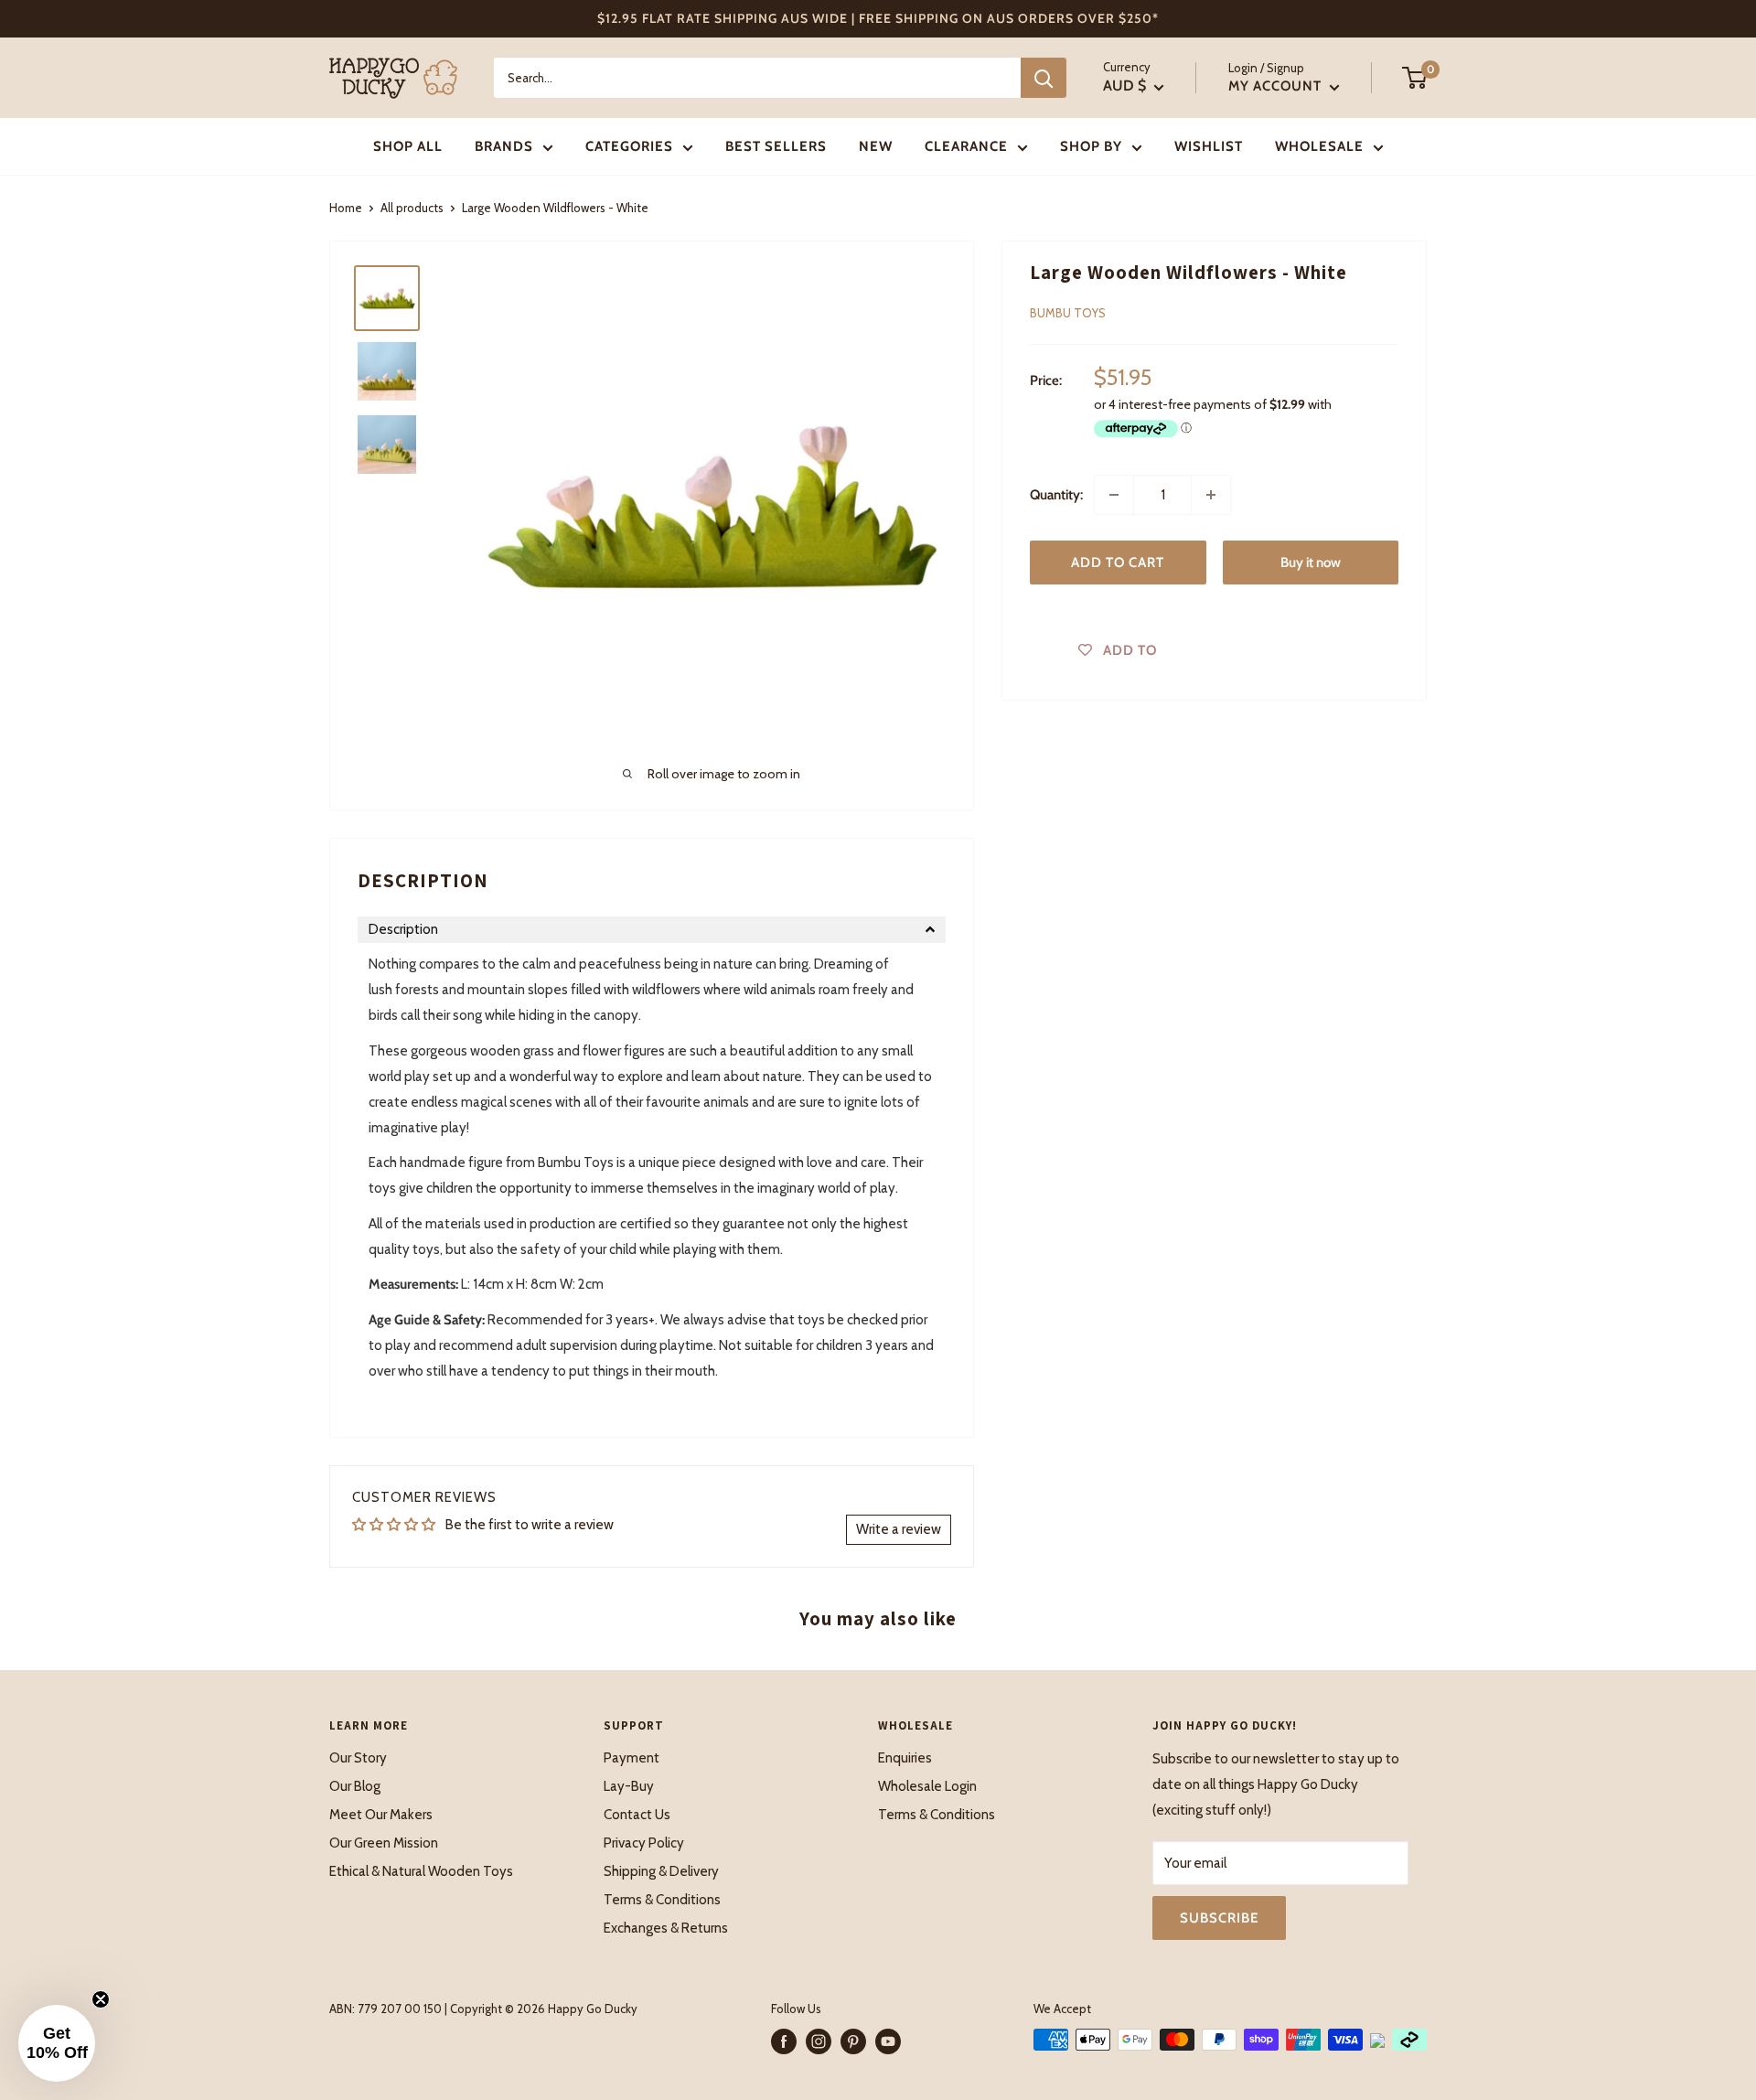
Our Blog (355, 1786)
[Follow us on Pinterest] (853, 2041)
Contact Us (637, 1815)
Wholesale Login (927, 1786)
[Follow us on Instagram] (819, 2041)
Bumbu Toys (1068, 313)
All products (412, 208)
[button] (652, 930)
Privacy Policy (644, 1843)
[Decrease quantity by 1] (1114, 495)
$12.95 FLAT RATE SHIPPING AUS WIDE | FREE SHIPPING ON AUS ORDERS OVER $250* (878, 18)
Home (346, 208)
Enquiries (905, 1758)
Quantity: (1056, 495)
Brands (504, 146)
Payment (632, 1758)
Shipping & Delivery (661, 1871)
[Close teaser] (101, 1999)
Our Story (358, 1758)
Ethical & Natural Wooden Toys (421, 1871)
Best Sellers (776, 146)
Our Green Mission (384, 1843)
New (876, 146)
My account (1277, 86)
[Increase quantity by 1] (1211, 495)
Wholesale (1319, 146)
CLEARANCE (966, 146)
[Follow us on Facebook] (784, 2041)
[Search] (1044, 78)
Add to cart (1118, 562)
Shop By (1091, 146)
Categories (629, 146)
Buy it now (1311, 562)
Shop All (408, 146)
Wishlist (1209, 146)
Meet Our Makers (381, 1815)
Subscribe (1219, 1918)
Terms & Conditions (662, 1900)
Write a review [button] (899, 1529)
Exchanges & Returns (666, 1928)
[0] (1415, 78)
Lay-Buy (629, 1786)
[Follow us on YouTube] (888, 2041)
